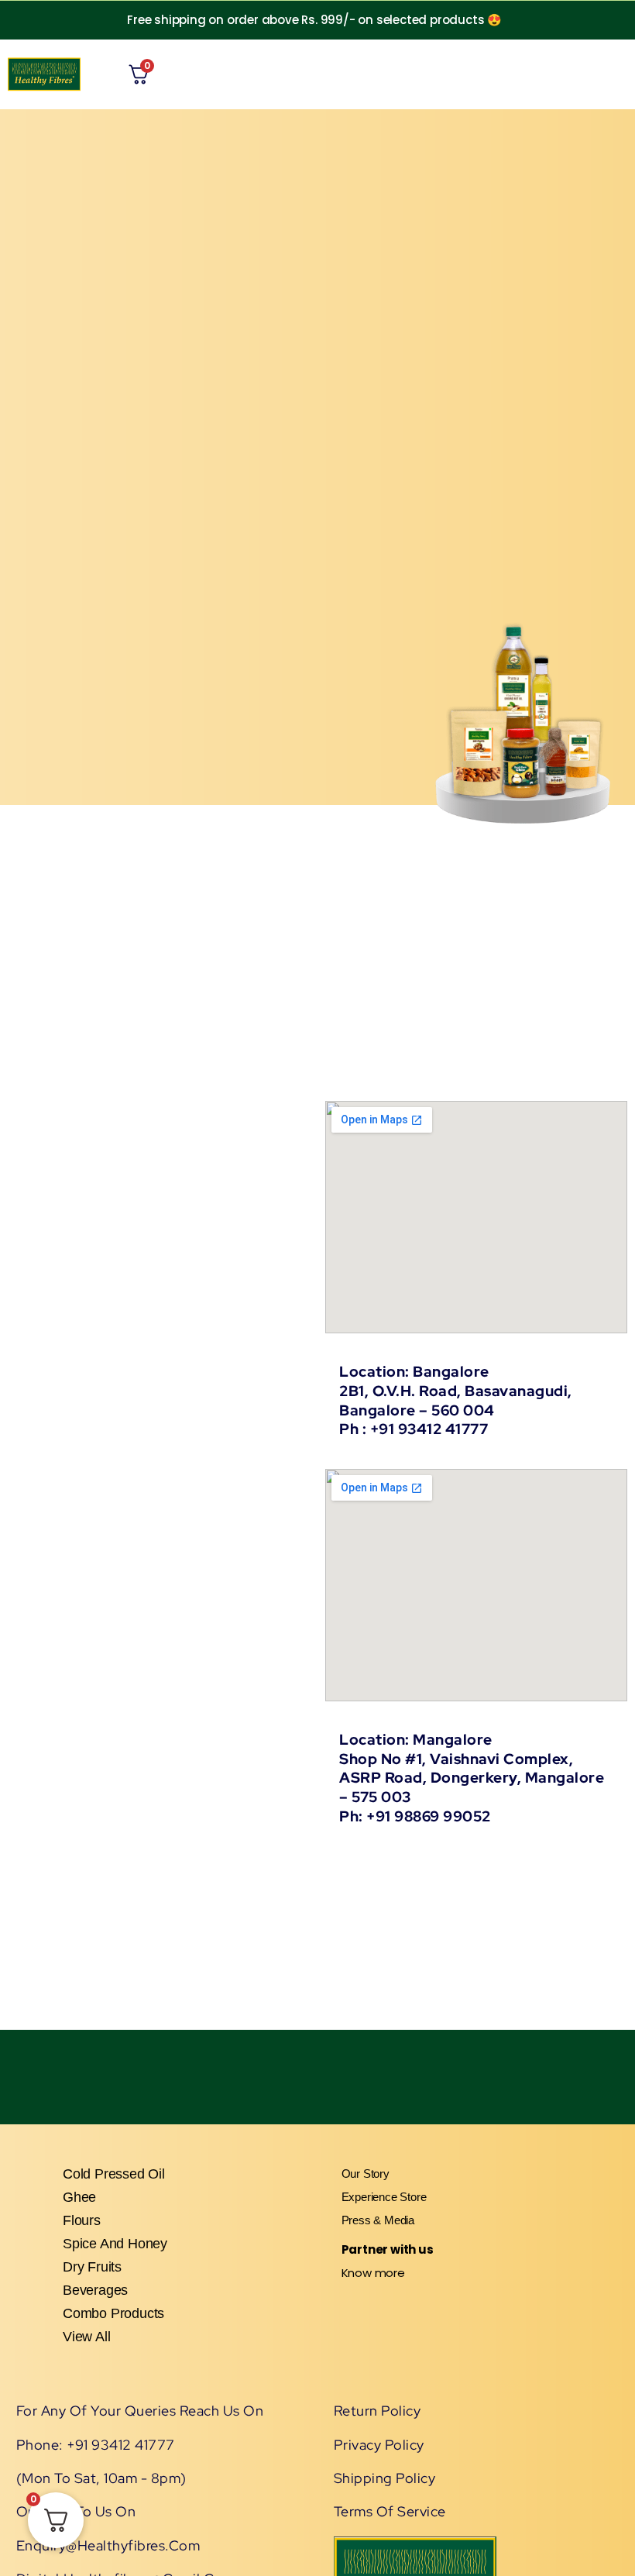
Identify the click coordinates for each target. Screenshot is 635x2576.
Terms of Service (390, 2511)
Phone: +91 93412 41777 (96, 2445)
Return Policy (378, 2411)
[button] (488, 74)
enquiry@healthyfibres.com (108, 2545)
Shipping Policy (385, 2478)
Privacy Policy (379, 2445)
